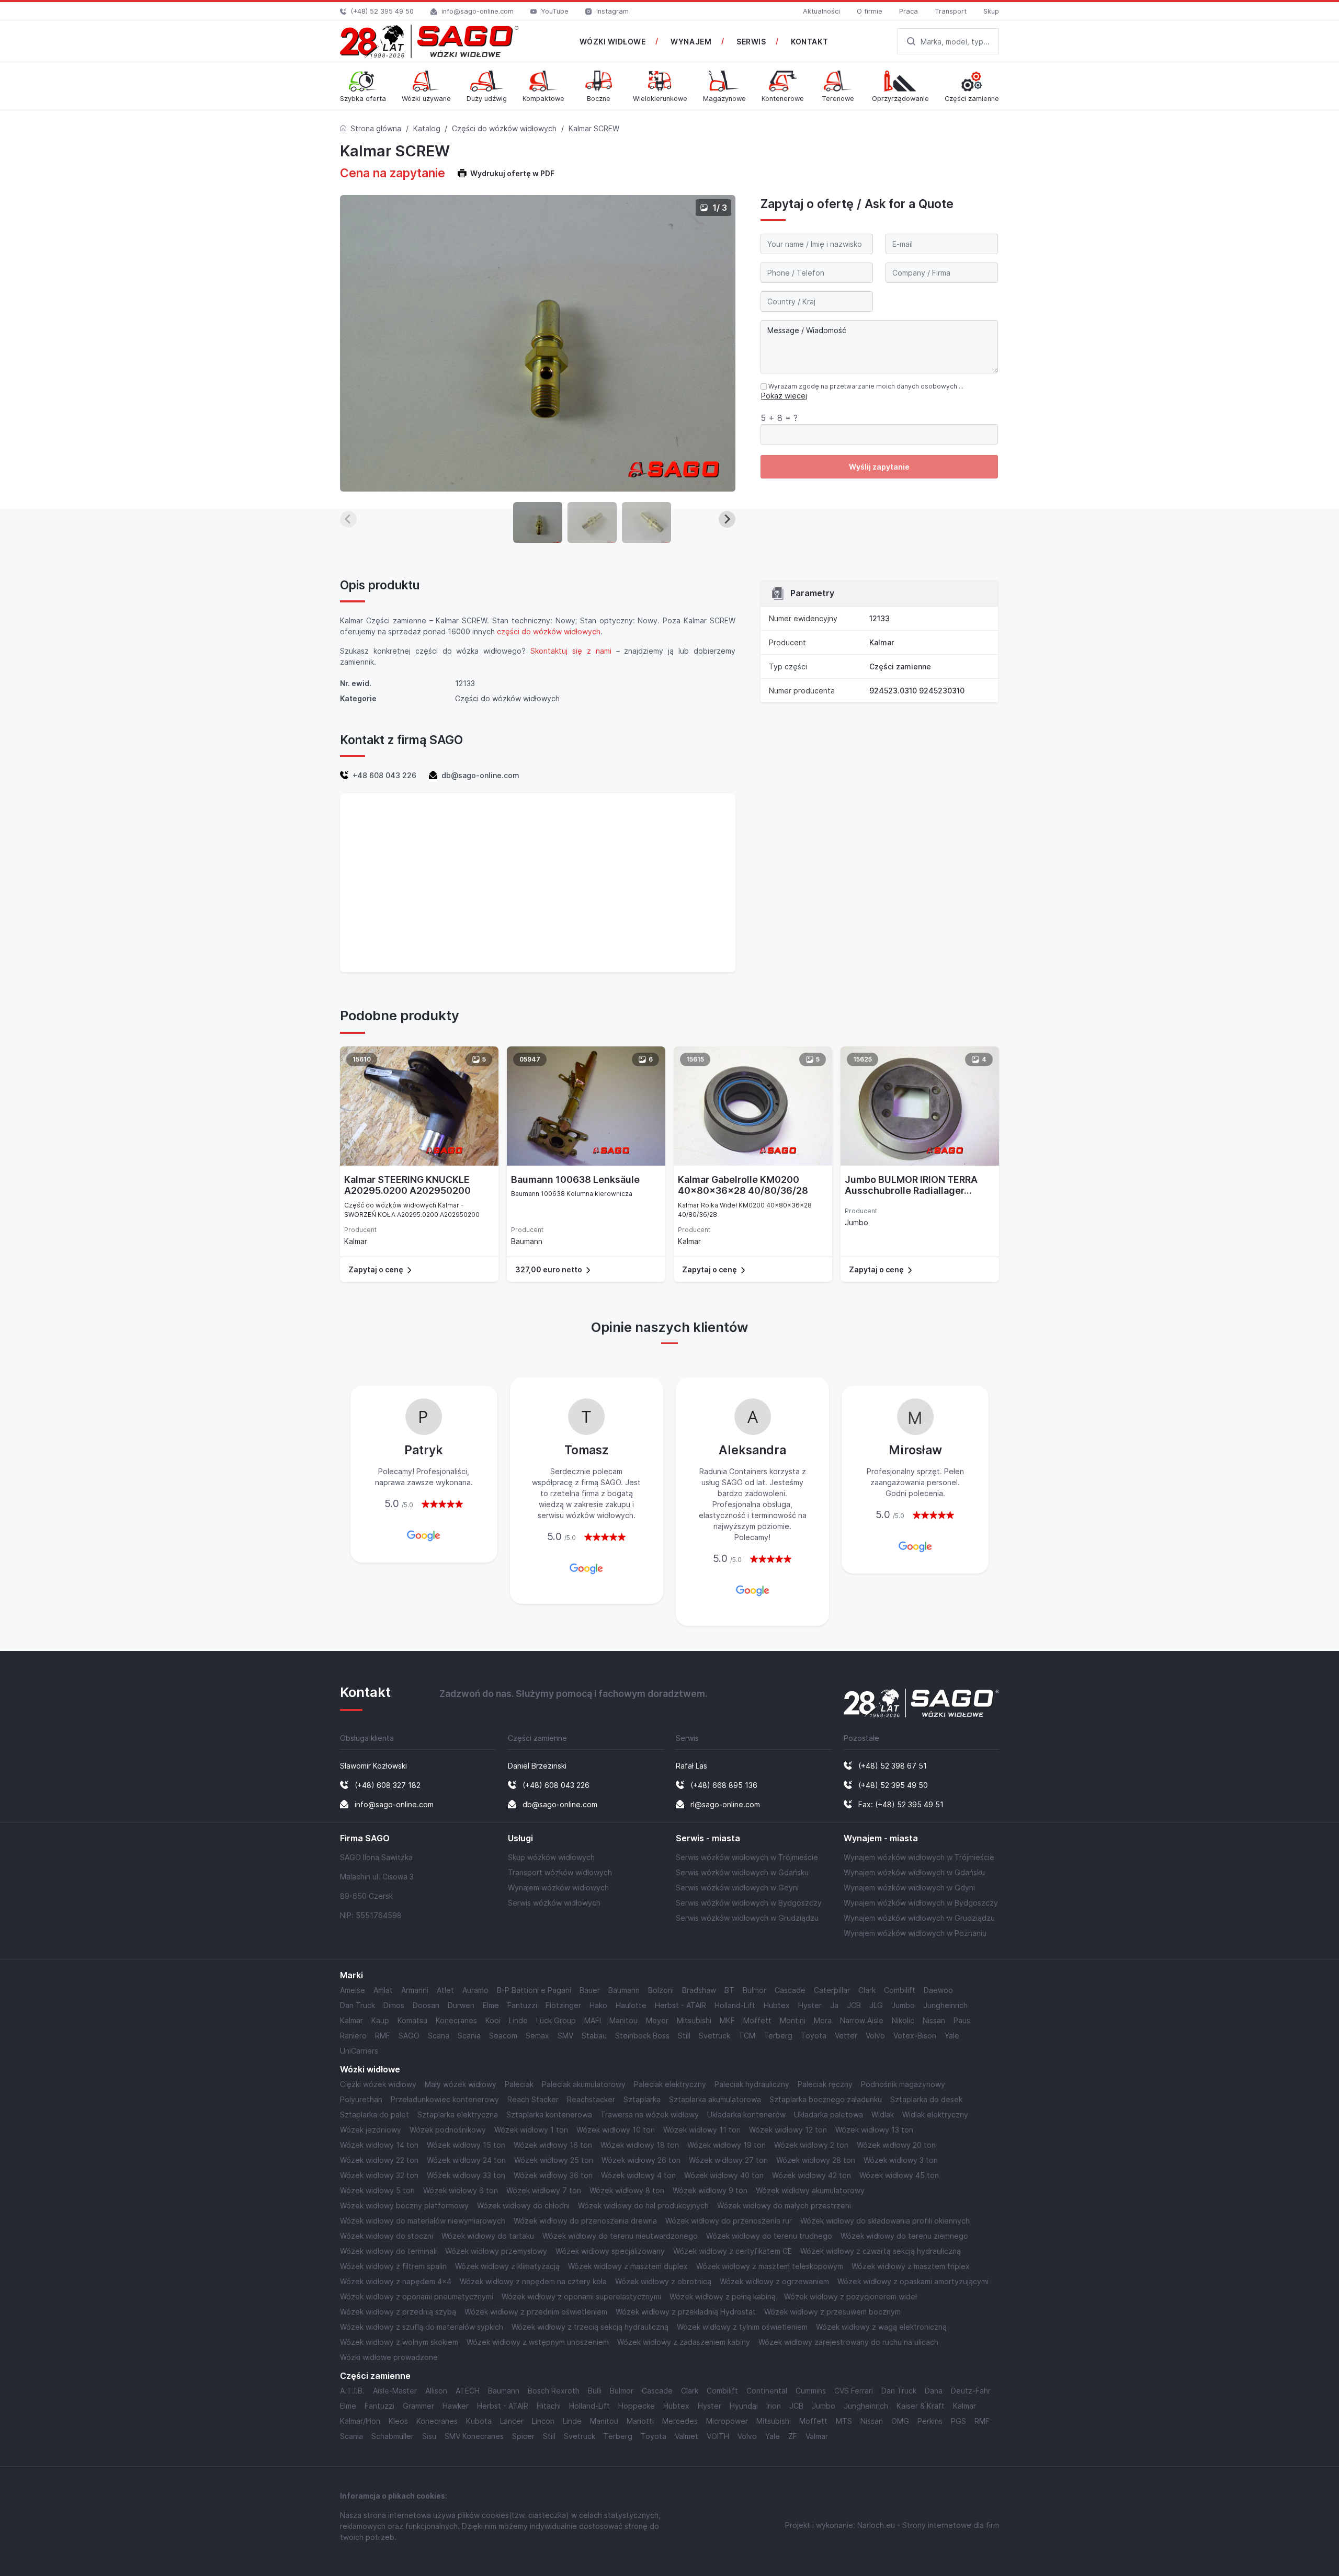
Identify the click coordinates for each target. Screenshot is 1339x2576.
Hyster (810, 2005)
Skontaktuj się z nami (571, 651)
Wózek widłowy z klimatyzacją (507, 2266)
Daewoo (938, 1990)
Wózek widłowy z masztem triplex (911, 2266)
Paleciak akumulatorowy (584, 2084)
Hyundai (744, 2406)
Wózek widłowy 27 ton (728, 2160)
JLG (876, 2005)
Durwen (461, 2005)
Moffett (757, 2020)
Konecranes (456, 2020)
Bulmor (754, 1990)
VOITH (718, 2436)
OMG (900, 2421)
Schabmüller (393, 2436)
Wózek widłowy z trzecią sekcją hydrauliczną (590, 2327)
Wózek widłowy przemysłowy (496, 2251)
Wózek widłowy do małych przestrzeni (784, 2205)
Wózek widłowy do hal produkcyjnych (643, 2205)
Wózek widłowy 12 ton (788, 2130)
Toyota (814, 2036)
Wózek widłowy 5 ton (377, 2190)
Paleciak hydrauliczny (752, 2084)
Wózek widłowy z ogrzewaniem (774, 2281)
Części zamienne (900, 666)
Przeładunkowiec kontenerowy (445, 2099)
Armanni (415, 1990)
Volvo (875, 2036)
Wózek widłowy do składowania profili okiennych (885, 2221)
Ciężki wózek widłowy (378, 2084)
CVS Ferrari (854, 2391)
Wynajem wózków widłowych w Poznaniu (915, 1933)
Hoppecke (637, 2406)
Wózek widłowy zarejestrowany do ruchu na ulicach (848, 2342)
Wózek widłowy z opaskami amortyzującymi (913, 2281)
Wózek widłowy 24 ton (466, 2160)
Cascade (790, 1990)
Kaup (380, 2020)
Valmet (686, 2436)
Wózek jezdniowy (371, 2130)
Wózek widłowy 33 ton (466, 2175)
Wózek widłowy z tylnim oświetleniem (742, 2327)
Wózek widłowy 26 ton (641, 2160)
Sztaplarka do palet (375, 2115)
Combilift (900, 1990)
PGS (958, 2421)
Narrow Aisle (862, 2020)
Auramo (475, 1990)
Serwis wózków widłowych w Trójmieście (747, 1857)
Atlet (445, 1990)
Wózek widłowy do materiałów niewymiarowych (423, 2221)
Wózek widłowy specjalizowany (610, 2251)
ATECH (468, 2391)
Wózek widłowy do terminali (388, 2251)
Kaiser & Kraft (921, 2406)
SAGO (409, 2036)
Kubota (479, 2421)
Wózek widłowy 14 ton (379, 2145)
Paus (962, 2020)
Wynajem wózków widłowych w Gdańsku (914, 1872)
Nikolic (903, 2020)
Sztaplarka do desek (926, 2099)
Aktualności (821, 11)
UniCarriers (359, 2051)
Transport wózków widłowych (560, 1872)
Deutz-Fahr (971, 2391)
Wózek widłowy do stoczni (387, 2236)
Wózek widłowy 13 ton (874, 2130)
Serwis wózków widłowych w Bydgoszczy (749, 1903)
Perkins (930, 2421)
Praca (909, 11)
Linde (518, 2020)
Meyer (657, 2020)
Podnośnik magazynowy (903, 2084)
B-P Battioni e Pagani (534, 1990)
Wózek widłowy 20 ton (896, 2145)
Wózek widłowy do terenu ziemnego (904, 2236)
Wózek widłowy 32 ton (379, 2175)
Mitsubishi (694, 2020)
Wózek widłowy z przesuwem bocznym (832, 2312)
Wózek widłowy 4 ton (638, 2175)
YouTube (555, 11)
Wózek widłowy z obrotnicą (663, 2281)
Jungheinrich (945, 2005)
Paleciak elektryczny (670, 2084)
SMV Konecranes (474, 2436)
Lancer (512, 2421)
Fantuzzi (522, 2005)
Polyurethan (361, 2099)
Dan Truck (358, 2005)
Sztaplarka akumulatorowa (715, 2099)
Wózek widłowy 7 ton (544, 2190)
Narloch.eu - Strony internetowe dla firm (928, 2525)
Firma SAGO (365, 1838)
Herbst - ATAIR (680, 2005)
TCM (747, 2036)
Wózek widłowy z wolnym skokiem (399, 2342)
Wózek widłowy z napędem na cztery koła (533, 2281)
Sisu (429, 2436)
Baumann (624, 1990)
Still (684, 2036)
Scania (469, 2036)
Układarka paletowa (829, 2115)
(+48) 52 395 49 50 (382, 11)
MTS (844, 2421)
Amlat (383, 1990)
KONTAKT (809, 42)
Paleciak (519, 2084)
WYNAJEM (691, 42)
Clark (867, 1990)
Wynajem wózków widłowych (558, 1888)
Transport (951, 11)
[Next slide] (727, 519)
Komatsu (412, 2020)
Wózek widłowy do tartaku (488, 2236)
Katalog (427, 128)
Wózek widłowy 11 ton (702, 2130)
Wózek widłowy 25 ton (554, 2160)
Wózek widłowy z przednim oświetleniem (536, 2312)
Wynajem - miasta (881, 1838)
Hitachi (549, 2406)
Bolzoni (661, 1990)
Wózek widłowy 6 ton (461, 2190)
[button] (538, 522)
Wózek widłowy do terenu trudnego (769, 2236)
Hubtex (777, 2005)
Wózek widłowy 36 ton (553, 2175)
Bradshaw (699, 1990)
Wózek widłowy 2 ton (811, 2145)
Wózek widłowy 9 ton (710, 2190)
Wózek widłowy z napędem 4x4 (396, 2281)
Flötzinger (563, 2005)
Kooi (493, 2020)
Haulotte (631, 2005)
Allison (436, 2391)
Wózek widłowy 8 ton (627, 2190)
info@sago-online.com (478, 11)
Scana (439, 2036)
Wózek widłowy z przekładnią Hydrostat (686, 2312)
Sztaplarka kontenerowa (549, 2115)
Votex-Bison (915, 2036)
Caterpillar (832, 1990)
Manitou (623, 2020)
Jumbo (903, 2005)
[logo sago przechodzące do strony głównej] (429, 41)
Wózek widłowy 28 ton (816, 2160)
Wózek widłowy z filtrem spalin (393, 2266)
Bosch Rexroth (554, 2391)
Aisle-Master (395, 2391)
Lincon (543, 2421)
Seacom (503, 2036)
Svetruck (714, 2036)
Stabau (594, 2036)
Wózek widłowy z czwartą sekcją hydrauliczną (881, 2251)
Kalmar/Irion (360, 2421)
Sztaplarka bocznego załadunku (826, 2099)
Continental (767, 2391)
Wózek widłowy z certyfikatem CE (733, 2251)
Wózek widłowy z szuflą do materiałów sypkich (422, 2327)
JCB (854, 2005)
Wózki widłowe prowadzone (389, 2357)
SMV (565, 2036)
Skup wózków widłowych (551, 1857)
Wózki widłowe (370, 2070)
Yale (952, 2036)
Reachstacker (591, 2099)
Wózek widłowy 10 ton (616, 2130)
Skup (991, 11)
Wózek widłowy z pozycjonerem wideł (850, 2296)
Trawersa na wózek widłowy (650, 2115)
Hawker (456, 2406)
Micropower (727, 2421)
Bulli (595, 2391)
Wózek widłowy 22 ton (379, 2160)
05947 (530, 1059)
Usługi (520, 1838)
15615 (695, 1059)
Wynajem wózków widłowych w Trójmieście (919, 1857)
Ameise (353, 1990)
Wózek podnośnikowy (448, 2130)
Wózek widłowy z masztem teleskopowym (770, 2266)
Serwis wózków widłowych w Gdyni (737, 1888)
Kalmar (882, 642)
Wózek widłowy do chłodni (523, 2205)
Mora (823, 2020)
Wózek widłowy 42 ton (812, 2175)
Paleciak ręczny (825, 2084)
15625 (863, 1059)
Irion (774, 2406)
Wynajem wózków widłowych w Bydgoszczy (921, 1903)
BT (729, 1990)
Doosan (426, 2005)
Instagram (612, 11)
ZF (793, 2436)
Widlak (883, 2115)
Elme (491, 2005)
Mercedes (680, 2421)
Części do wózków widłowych (504, 128)
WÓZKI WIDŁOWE (612, 42)
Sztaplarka (642, 2099)
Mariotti (640, 2421)
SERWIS (751, 42)
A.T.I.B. (352, 2391)
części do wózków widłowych (549, 631)
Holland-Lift (735, 2005)
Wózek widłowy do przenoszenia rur (729, 2221)
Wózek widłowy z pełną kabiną (723, 2296)
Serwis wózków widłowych (554, 1903)
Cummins (811, 2391)
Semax (537, 2036)
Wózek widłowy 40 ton (724, 2175)
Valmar (817, 2436)
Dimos (394, 2005)
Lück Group (556, 2020)
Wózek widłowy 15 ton (466, 2145)
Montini (793, 2020)
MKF (727, 2020)
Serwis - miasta (708, 1838)
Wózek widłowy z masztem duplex (628, 2266)
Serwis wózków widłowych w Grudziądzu (747, 1918)
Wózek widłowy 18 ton (640, 2145)
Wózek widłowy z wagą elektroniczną (881, 2327)
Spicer (523, 2436)
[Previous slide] (348, 519)
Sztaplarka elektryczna (458, 2115)
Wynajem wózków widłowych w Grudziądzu (919, 1918)
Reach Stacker (533, 2099)
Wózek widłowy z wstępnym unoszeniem (538, 2342)
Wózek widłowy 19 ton (727, 2145)
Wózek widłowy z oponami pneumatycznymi (417, 2296)
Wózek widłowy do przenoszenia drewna (585, 2221)
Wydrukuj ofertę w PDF (512, 173)
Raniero (353, 2036)
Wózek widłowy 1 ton (531, 2130)
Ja (834, 2005)
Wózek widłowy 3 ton (901, 2160)
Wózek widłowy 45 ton (899, 2175)
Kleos (398, 2421)
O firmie (870, 11)
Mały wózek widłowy (461, 2084)
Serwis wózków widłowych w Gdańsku (742, 1872)
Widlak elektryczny (935, 2115)
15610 (362, 1059)
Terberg (778, 2036)
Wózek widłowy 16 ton (553, 2145)
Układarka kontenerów (746, 2115)
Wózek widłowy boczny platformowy (404, 2205)
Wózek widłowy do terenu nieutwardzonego (620, 2236)
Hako (598, 2005)
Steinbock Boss (642, 2036)
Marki (351, 1975)
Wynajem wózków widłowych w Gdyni (909, 1888)
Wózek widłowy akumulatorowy (810, 2190)
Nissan (934, 2020)
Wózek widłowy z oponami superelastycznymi (581, 2296)
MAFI (593, 2020)
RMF (383, 2036)
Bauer (590, 1990)
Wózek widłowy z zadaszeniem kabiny (684, 2342)
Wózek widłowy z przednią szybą (398, 2312)
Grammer (418, 2406)
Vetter (846, 2036)
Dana (934, 2391)
